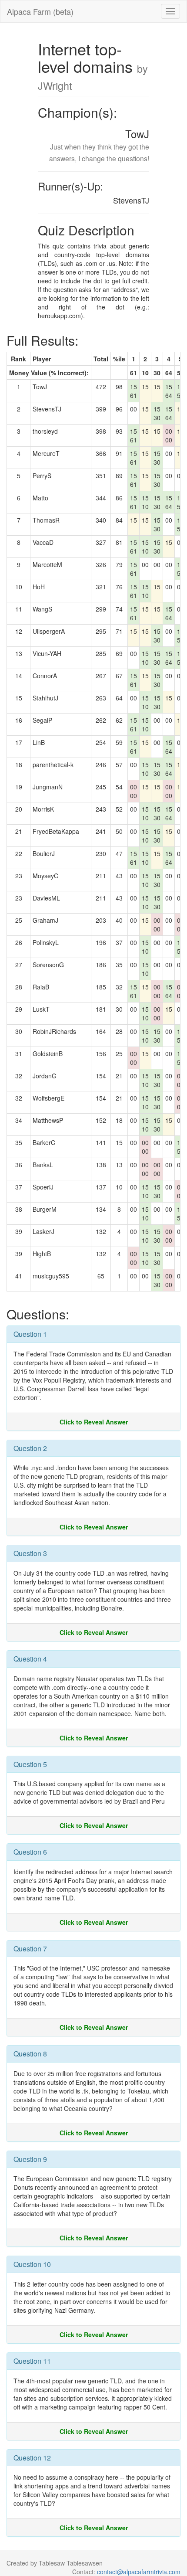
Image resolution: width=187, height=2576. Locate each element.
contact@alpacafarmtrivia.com (139, 2572)
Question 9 (30, 2159)
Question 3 (30, 1553)
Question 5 (30, 1764)
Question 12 (32, 2458)
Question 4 (30, 1659)
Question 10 (32, 2264)
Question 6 (30, 1852)
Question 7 (30, 1949)
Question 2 (30, 1448)
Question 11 (32, 2361)
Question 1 (30, 1334)
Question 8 (30, 2054)
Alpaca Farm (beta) (40, 11)
